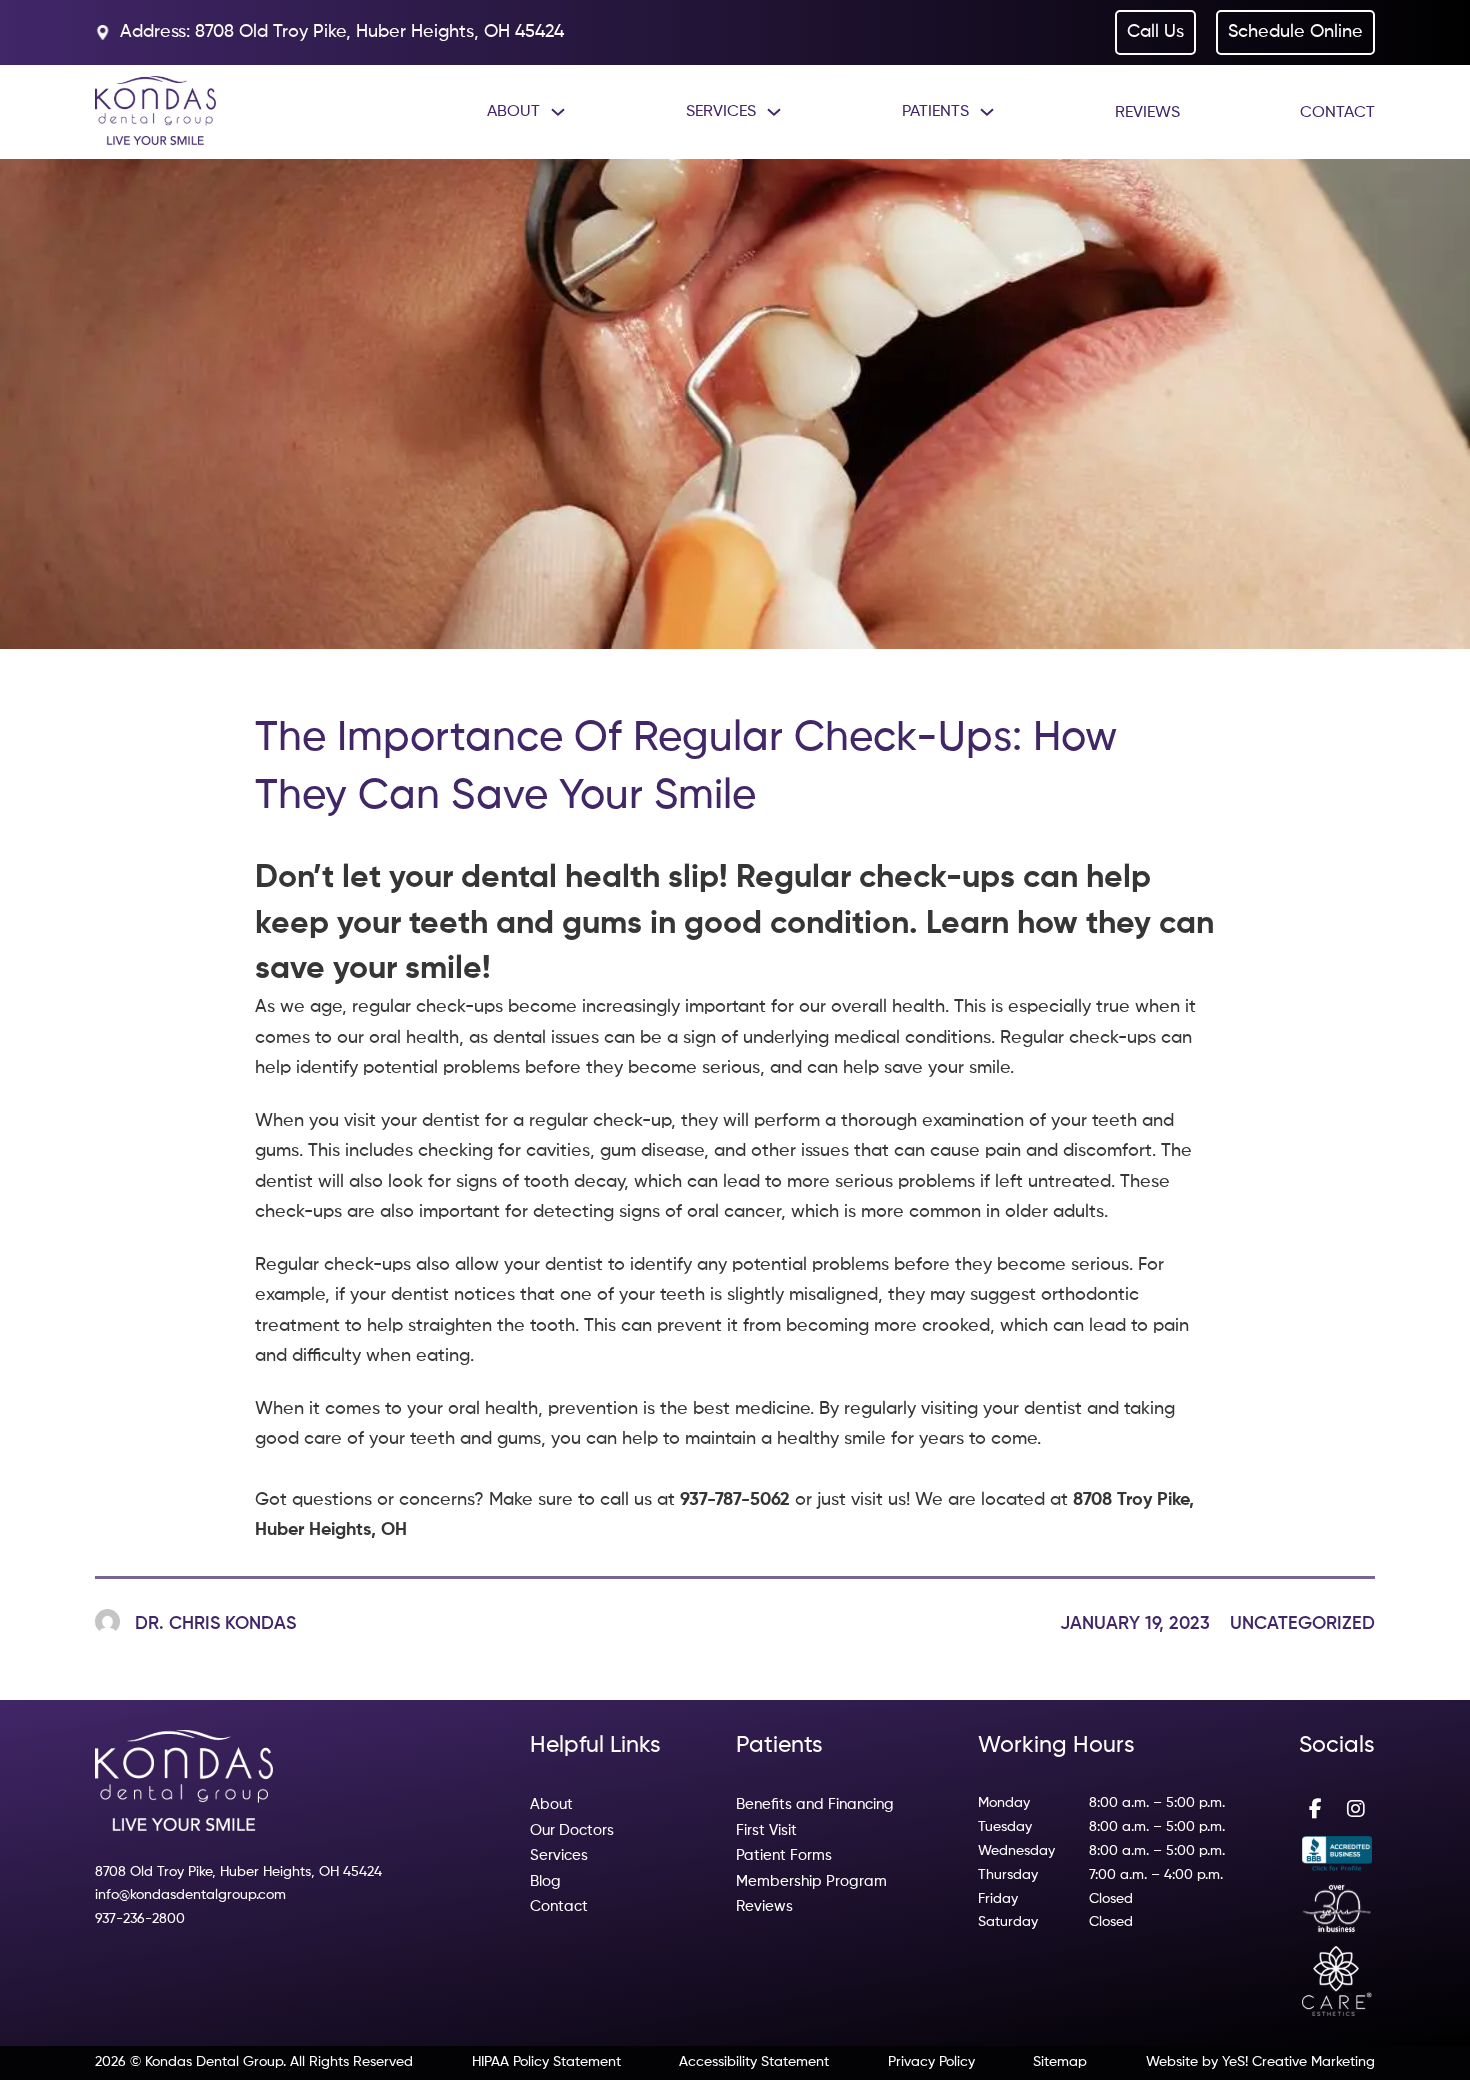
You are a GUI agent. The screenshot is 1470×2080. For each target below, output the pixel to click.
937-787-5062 (735, 1500)
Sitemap (1060, 2062)
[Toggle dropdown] (558, 112)
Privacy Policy (931, 2062)
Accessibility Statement (754, 2062)
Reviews (1147, 113)
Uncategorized (1302, 1624)
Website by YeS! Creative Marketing (1260, 2062)
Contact (1337, 113)
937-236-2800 (140, 1919)
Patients (935, 112)
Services (721, 112)
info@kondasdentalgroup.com (190, 1895)
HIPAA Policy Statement (546, 2062)
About (513, 112)
